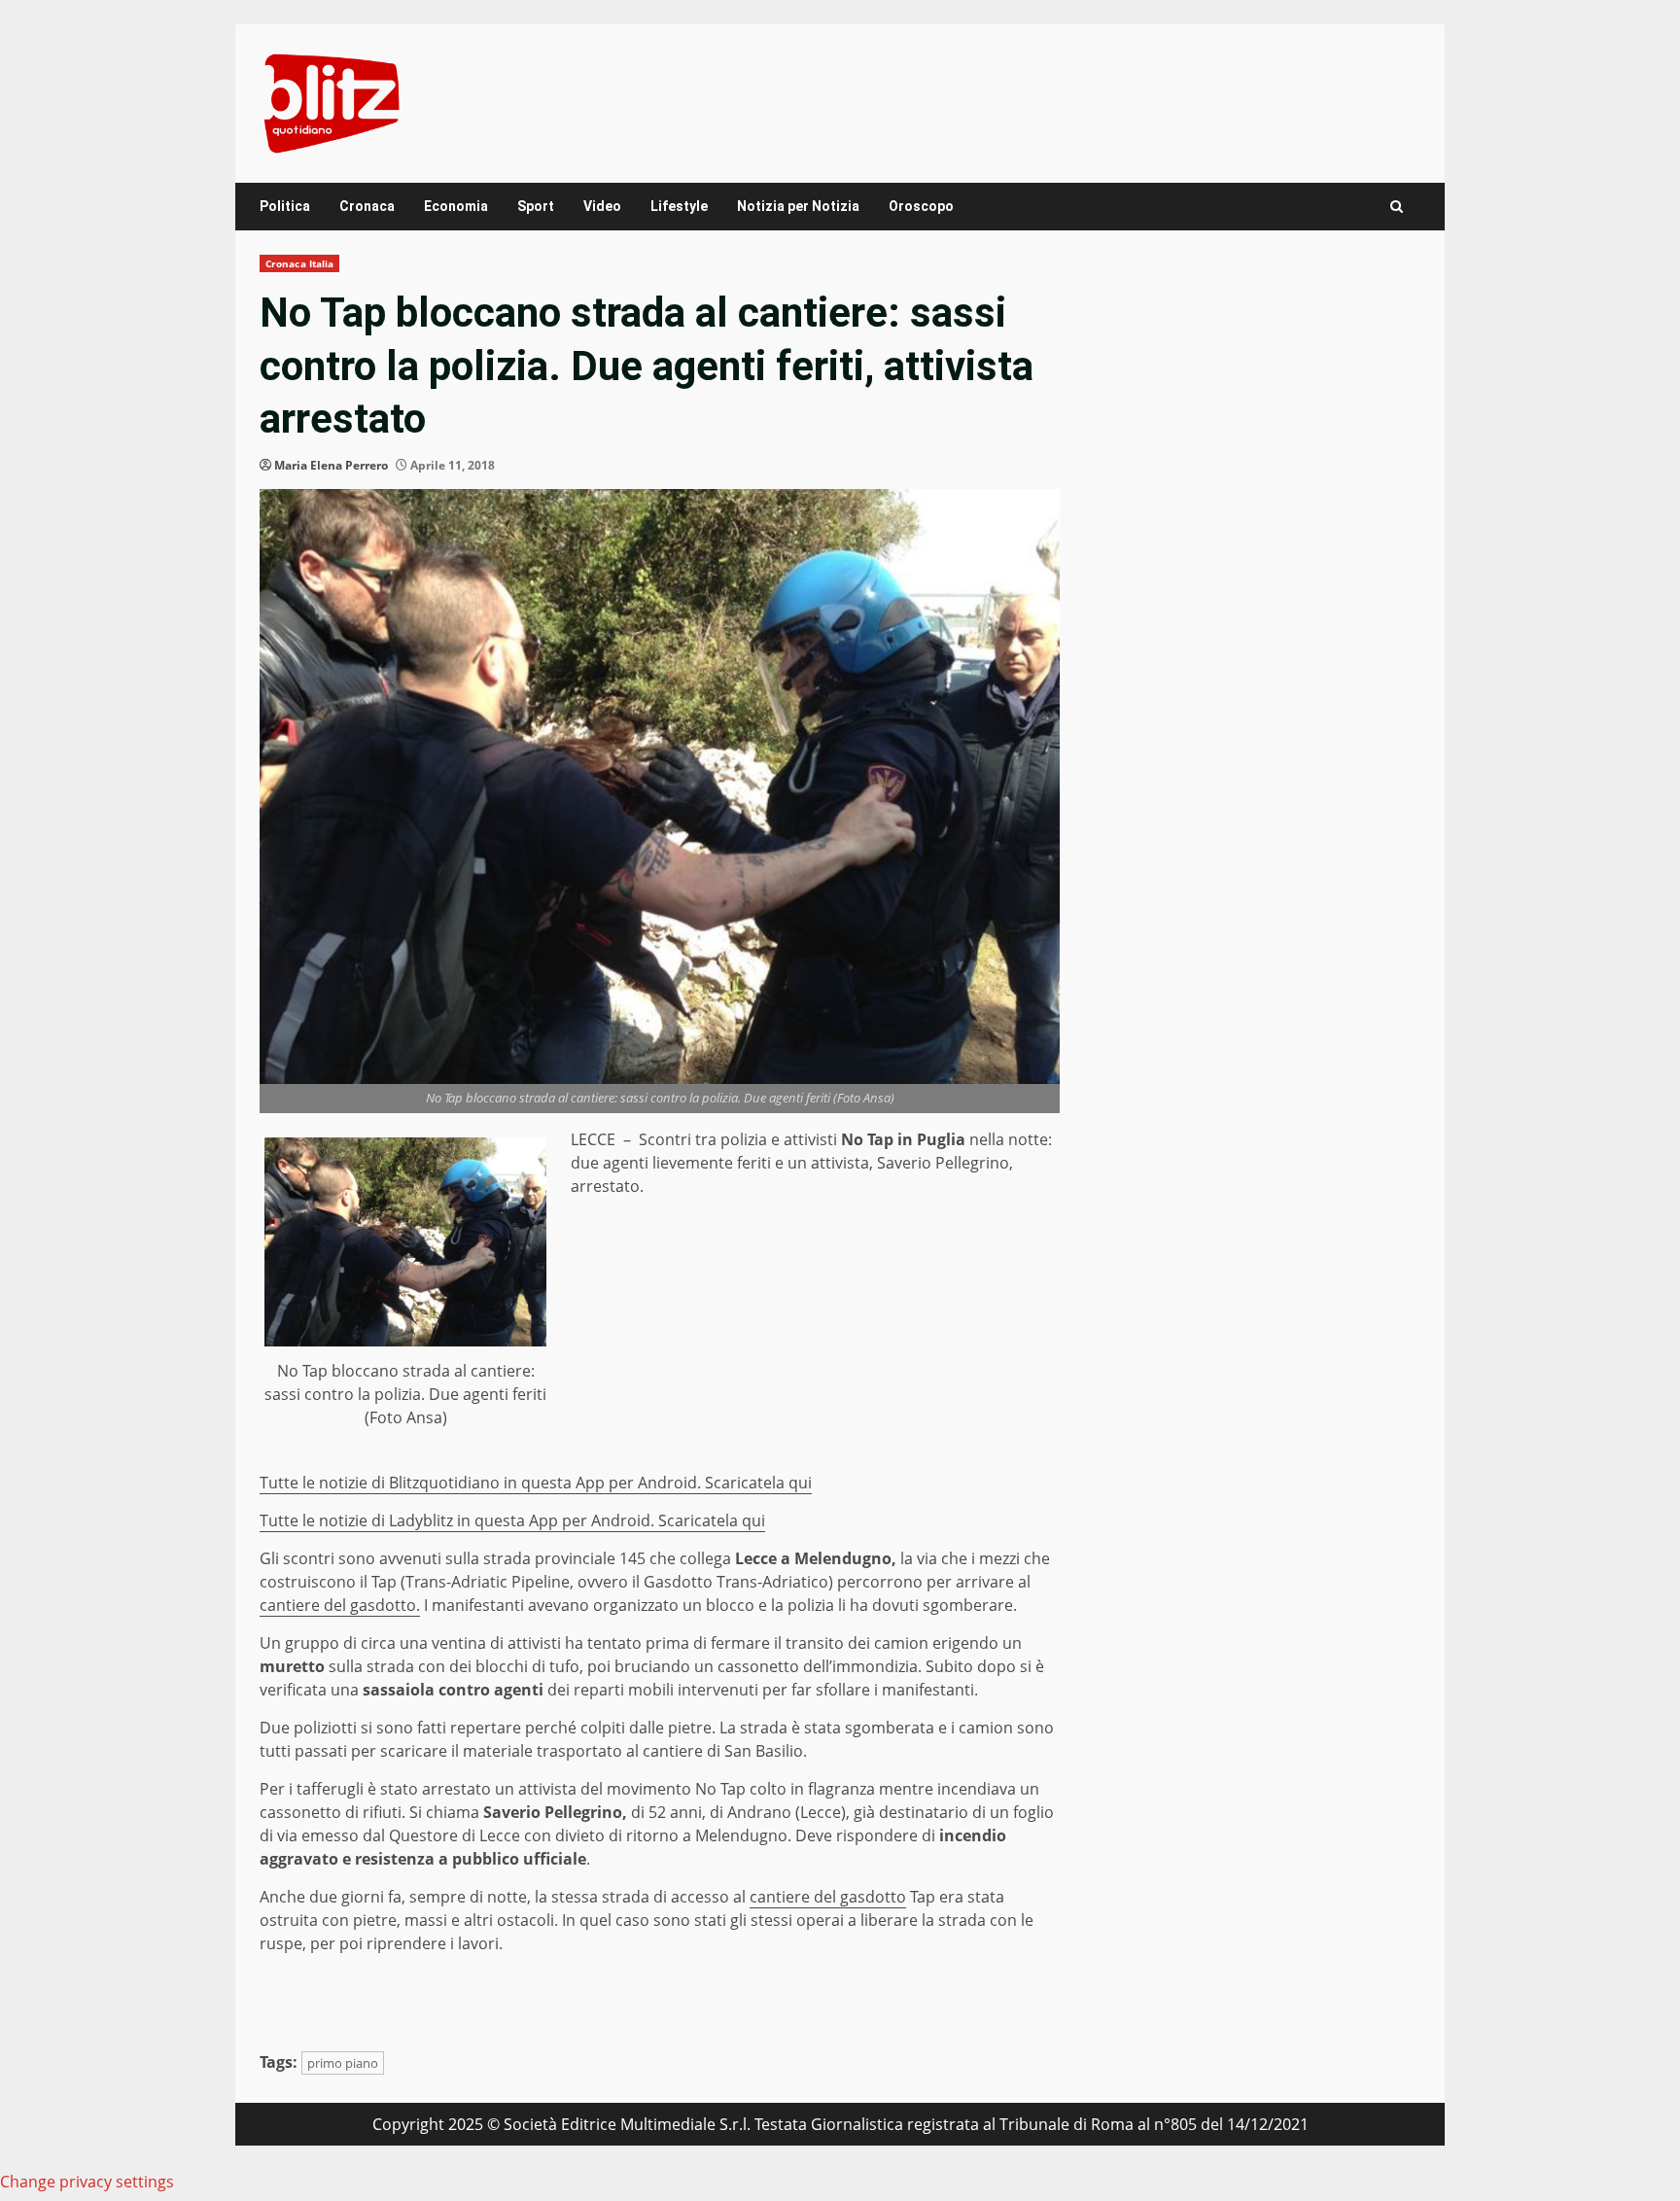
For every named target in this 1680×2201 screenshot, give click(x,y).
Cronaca (367, 206)
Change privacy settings (87, 2182)
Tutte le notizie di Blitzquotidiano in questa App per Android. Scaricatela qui (536, 1483)
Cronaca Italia (299, 263)
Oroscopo (921, 206)
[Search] (1397, 207)
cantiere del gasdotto (828, 1897)
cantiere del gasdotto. (340, 1605)
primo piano (343, 2063)
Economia (456, 206)
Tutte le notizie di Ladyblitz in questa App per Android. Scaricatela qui (512, 1520)
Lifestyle (679, 206)
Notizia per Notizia (798, 206)
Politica (285, 206)
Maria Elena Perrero (331, 465)
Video (602, 206)
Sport (536, 206)
